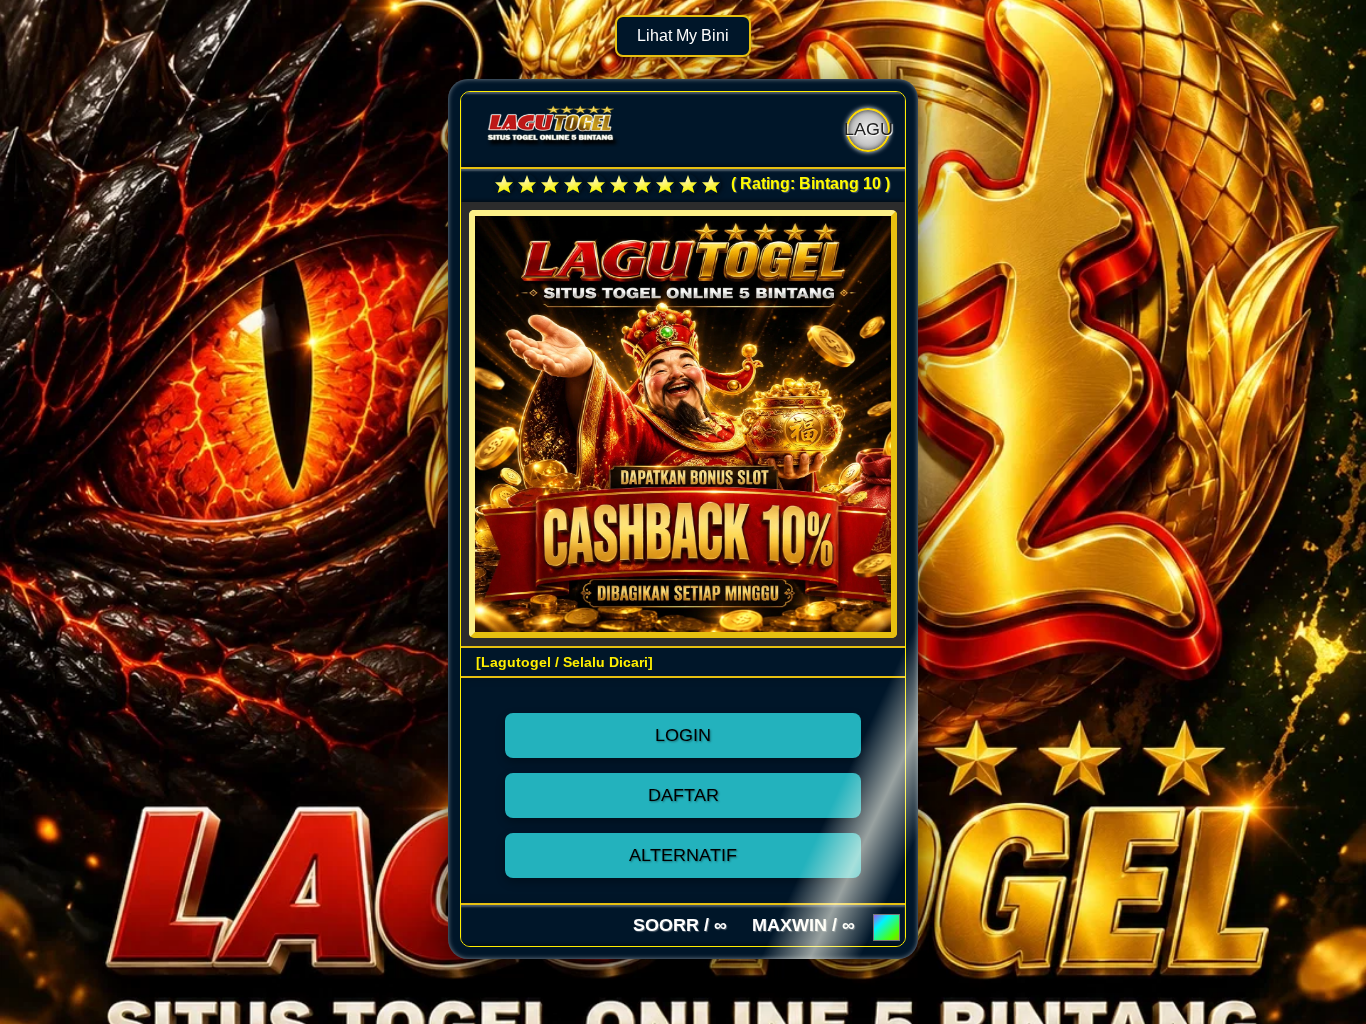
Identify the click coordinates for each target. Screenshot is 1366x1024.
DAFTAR (683, 795)
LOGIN (683, 735)
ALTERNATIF (683, 855)
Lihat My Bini (683, 35)
